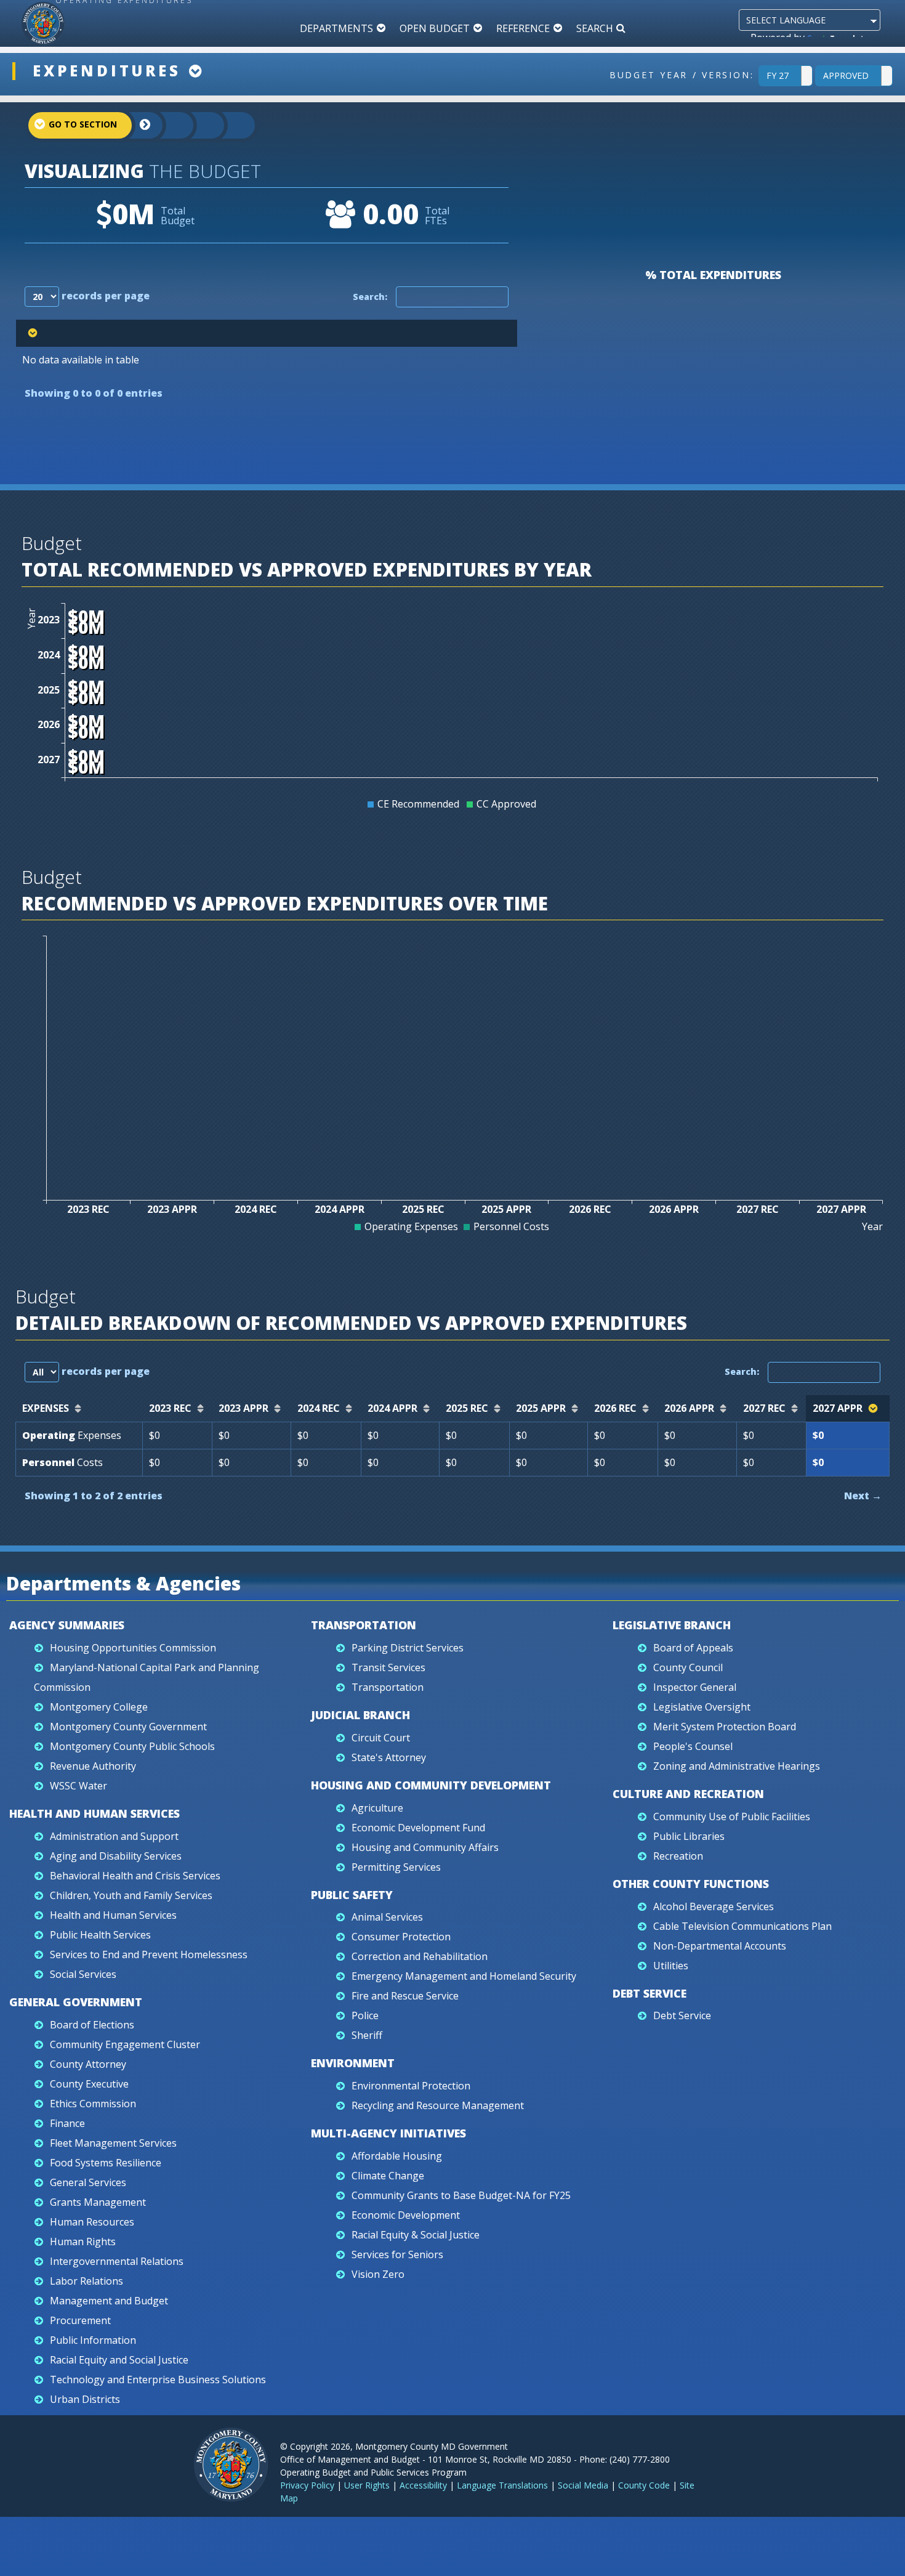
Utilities (671, 1966)
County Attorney (88, 2064)
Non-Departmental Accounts (720, 1946)
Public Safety (352, 1895)
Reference (523, 28)
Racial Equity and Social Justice (119, 2360)
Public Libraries (689, 1836)
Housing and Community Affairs (425, 1847)
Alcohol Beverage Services (714, 1906)
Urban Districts (85, 2399)
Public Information (93, 2340)
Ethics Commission (93, 2104)
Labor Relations (86, 2281)
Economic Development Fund (418, 1828)
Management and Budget (109, 2301)
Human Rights (83, 2242)
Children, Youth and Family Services (131, 1895)
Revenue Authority (93, 1766)
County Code (644, 2485)
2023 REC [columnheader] (170, 1408)
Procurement (80, 2320)
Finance (67, 2123)
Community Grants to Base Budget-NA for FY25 (461, 2195)
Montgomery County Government (128, 1727)
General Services (88, 2182)
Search (595, 28)
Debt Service (650, 1993)
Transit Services (388, 1667)
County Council (688, 1667)
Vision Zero (378, 2274)
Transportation (364, 1625)
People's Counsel (693, 1746)
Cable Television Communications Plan (742, 1926)
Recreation (678, 1856)
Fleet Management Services (113, 2143)
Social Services (83, 1974)
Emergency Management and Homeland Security (464, 1976)
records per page (104, 296)
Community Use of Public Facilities (732, 1817)
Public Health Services (100, 1935)
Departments (336, 28)
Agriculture (377, 1808)
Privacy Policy (307, 2485)
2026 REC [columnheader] (615, 1408)
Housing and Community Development (431, 1785)
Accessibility (423, 2485)
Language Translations (502, 2485)
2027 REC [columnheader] (764, 1408)
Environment (353, 2063)
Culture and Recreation (688, 1794)
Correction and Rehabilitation (420, 1956)
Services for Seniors (397, 2254)
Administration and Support (114, 1836)
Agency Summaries (67, 1625)
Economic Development (406, 2215)
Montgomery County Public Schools (132, 1746)
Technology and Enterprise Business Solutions (158, 2380)
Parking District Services (408, 1648)
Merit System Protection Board (725, 1727)
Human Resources (92, 2222)
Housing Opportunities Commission (133, 1648)
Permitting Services (396, 1867)
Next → (863, 1496)
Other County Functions (691, 1884)
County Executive (89, 2084)
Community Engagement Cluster (125, 2044)
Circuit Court (381, 1738)
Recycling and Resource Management (438, 2105)
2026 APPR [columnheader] (689, 1408)
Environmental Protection (411, 2086)
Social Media (583, 2485)
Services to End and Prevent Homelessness (149, 1954)
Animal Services (387, 1917)
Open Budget (435, 28)
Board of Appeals (693, 1648)
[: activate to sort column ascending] (267, 333)
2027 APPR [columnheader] (838, 1408)
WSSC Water (78, 1786)
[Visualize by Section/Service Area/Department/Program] (228, 125)
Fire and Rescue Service (405, 1996)
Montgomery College (99, 1707)
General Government (76, 2002)
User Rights (367, 2485)
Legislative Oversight (702, 1707)
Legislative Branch (672, 1625)
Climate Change (388, 2176)
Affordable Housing (397, 2156)
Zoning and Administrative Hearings (737, 1766)
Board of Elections (92, 2025)
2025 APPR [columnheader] (541, 1408)
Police (365, 2015)
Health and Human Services (95, 1813)
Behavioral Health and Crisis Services (135, 1876)
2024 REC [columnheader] (319, 1408)
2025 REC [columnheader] (467, 1408)
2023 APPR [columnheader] (243, 1408)
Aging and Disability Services (116, 1856)
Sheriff (367, 2035)
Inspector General (695, 1687)
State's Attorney (389, 1757)
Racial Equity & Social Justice (416, 2235)
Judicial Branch (360, 1715)
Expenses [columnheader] (46, 1408)
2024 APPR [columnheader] (392, 1408)
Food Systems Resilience (106, 2163)
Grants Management (98, 2202)
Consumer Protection (401, 1937)
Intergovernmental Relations (117, 2261)
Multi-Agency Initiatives (388, 2133)
